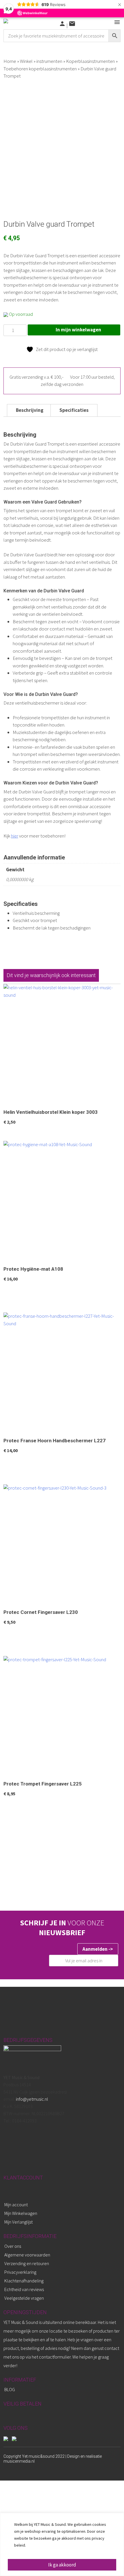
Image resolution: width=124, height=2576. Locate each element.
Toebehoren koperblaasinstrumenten (40, 69)
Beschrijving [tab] (30, 410)
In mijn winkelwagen (78, 330)
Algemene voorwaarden (27, 2255)
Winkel (26, 61)
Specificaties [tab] (74, 410)
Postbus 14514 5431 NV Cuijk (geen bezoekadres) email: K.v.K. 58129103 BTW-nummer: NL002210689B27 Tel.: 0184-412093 (35, 2099)
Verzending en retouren (27, 2263)
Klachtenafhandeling (24, 2281)
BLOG (10, 2389)
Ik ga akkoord (62, 2565)
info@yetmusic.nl (32, 2099)
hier (15, 836)
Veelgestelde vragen (24, 2298)
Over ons (13, 2246)
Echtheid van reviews (24, 2289)
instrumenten (49, 61)
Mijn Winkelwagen (21, 2213)
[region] (62, 2544)
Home (10, 61)
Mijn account (16, 2205)
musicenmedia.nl (19, 2461)
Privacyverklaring (20, 2272)
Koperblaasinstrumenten (90, 61)
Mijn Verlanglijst (18, 2222)
